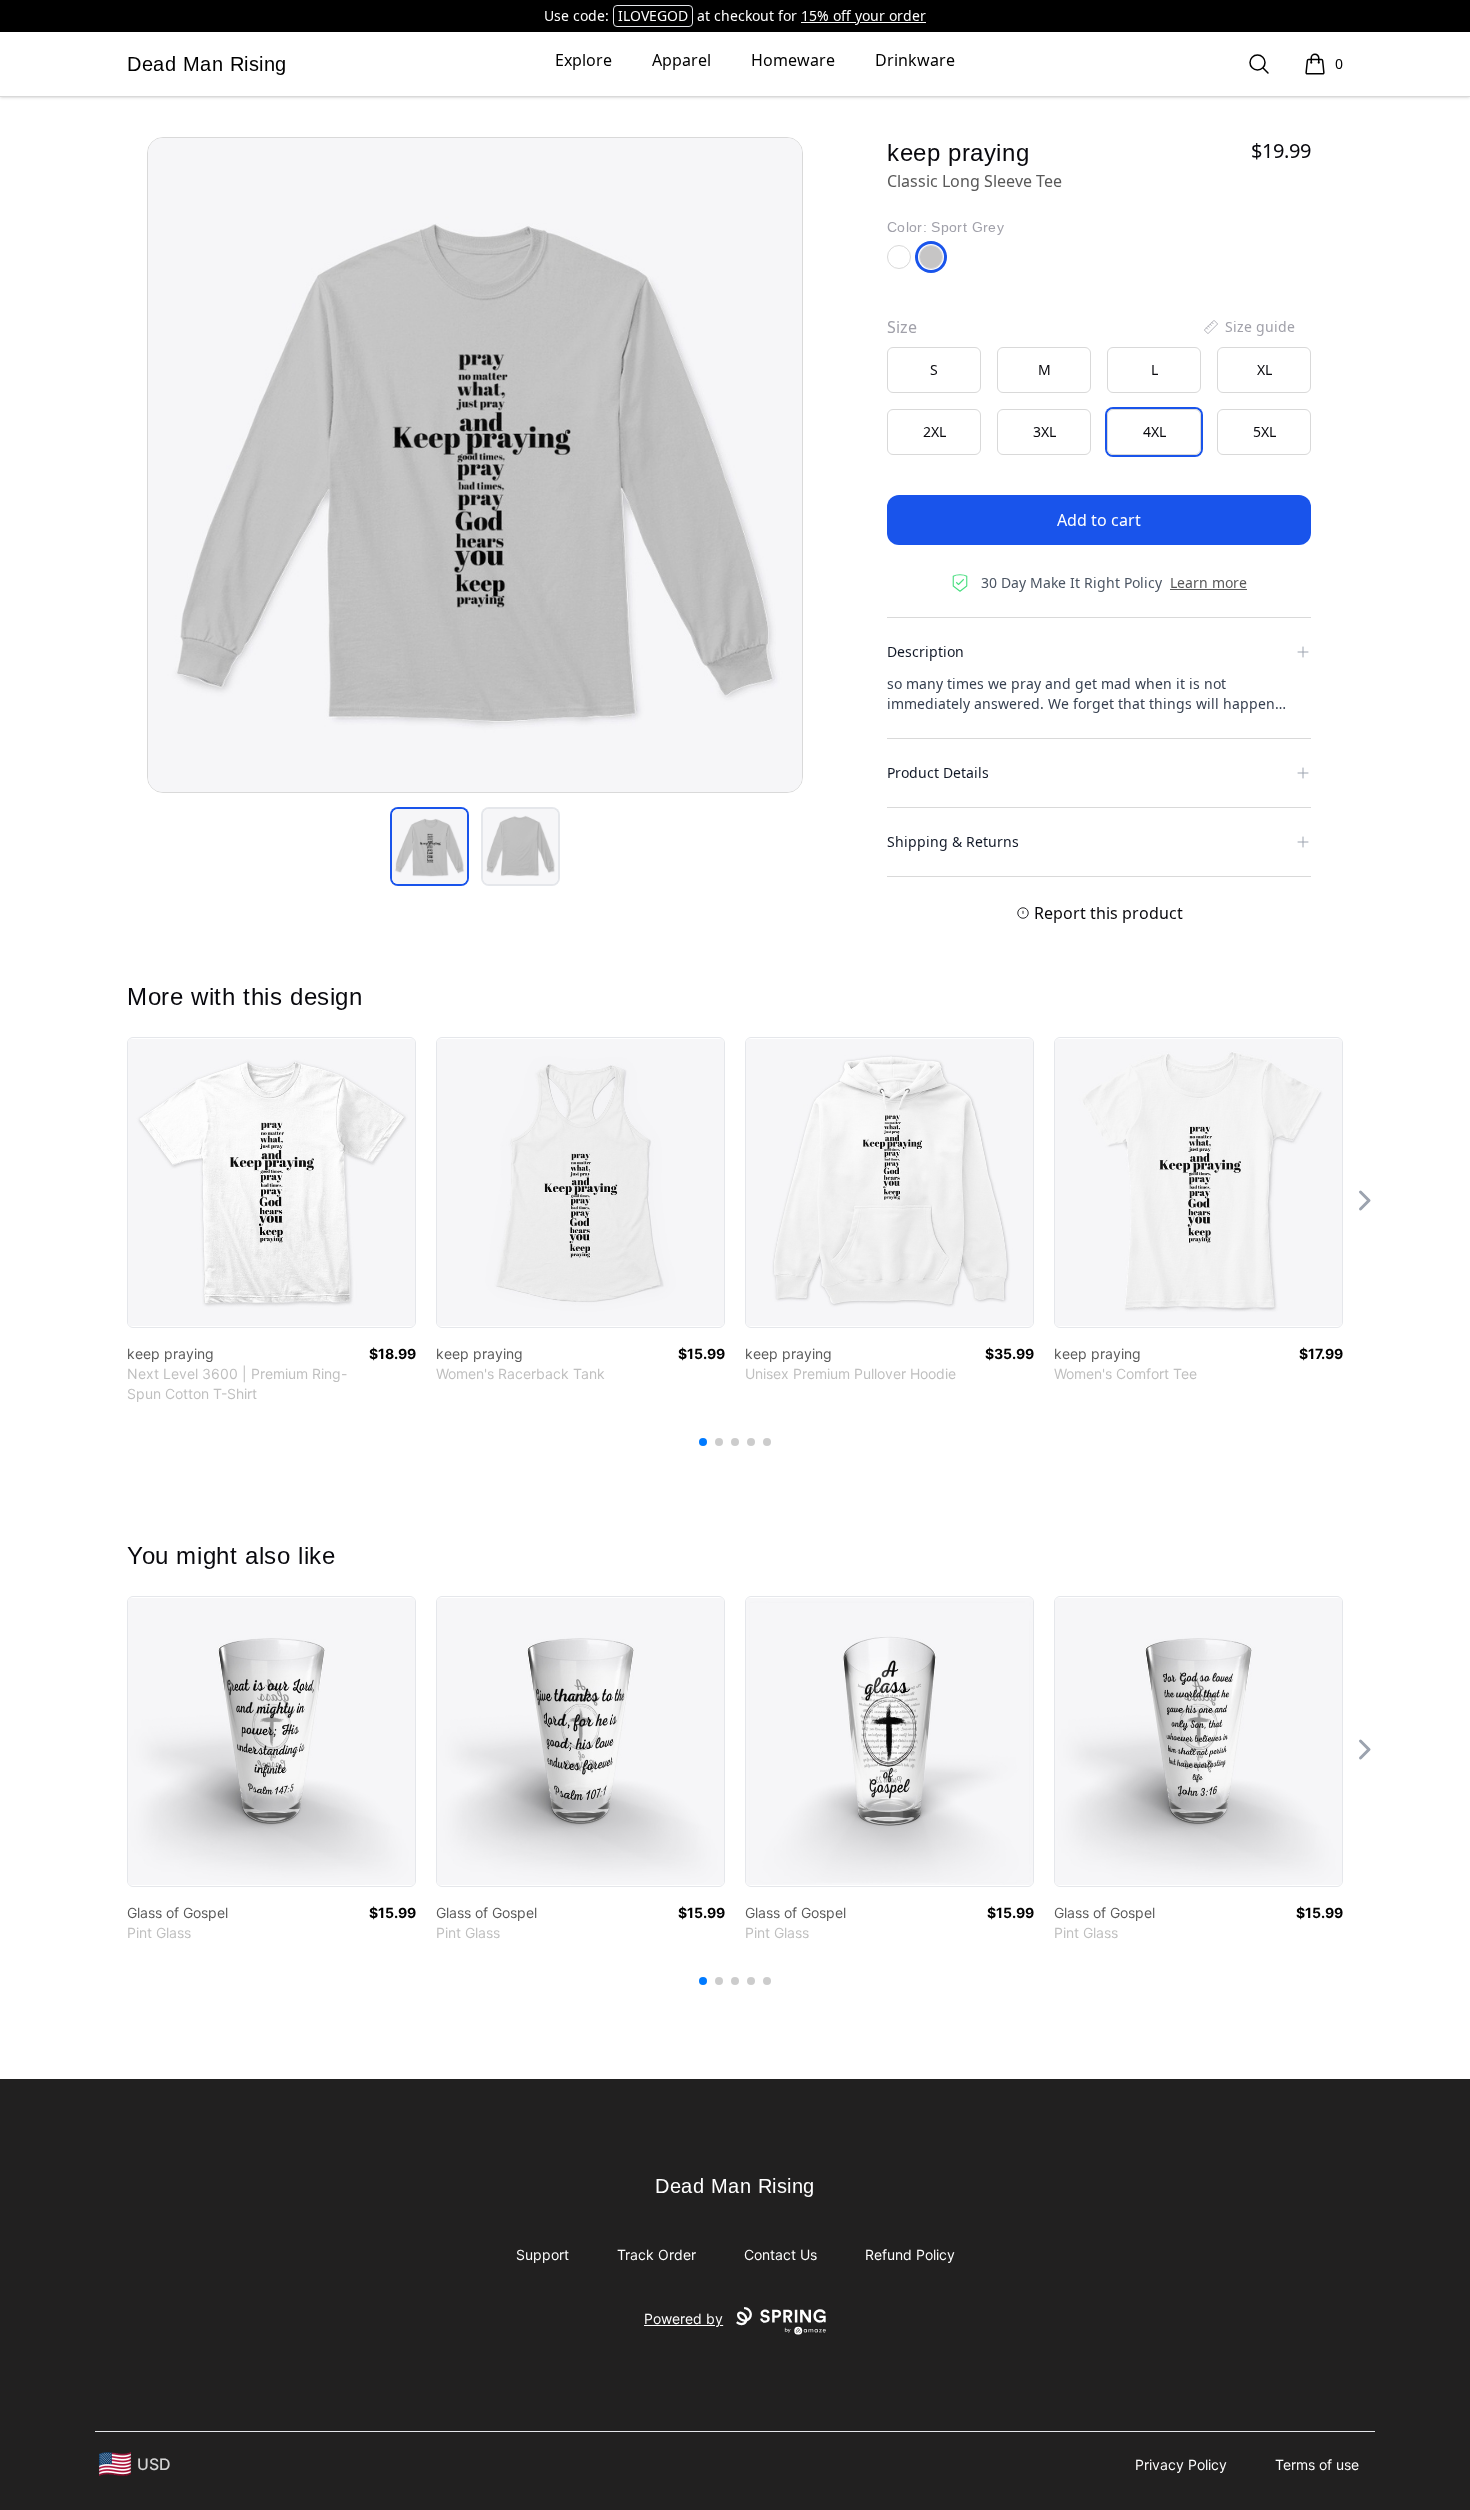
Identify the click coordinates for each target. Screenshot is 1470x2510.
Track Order (656, 2254)
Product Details (938, 772)
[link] (271, 1182)
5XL (1264, 431)
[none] (1248, 327)
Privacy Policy (1181, 2464)
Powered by (683, 2318)
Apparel (681, 60)
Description (925, 651)
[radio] (934, 370)
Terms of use (1317, 2464)
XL (1264, 369)
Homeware (793, 60)
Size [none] (902, 327)
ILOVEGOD (653, 15)
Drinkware (915, 60)
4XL (1154, 431)
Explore (583, 60)
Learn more (1208, 582)
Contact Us (780, 2254)
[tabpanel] (475, 465)
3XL (1044, 431)
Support (542, 2254)
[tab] (429, 846)
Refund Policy (910, 2254)
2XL (934, 431)
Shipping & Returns (953, 841)
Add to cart (1099, 520)
